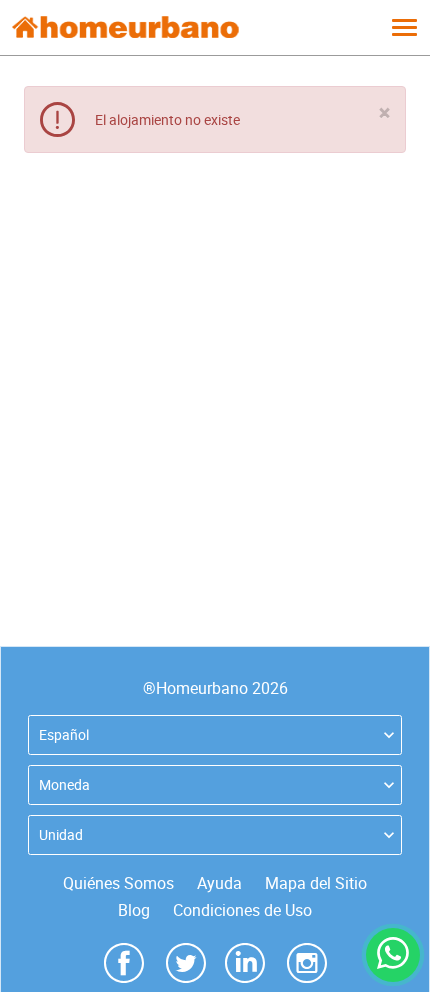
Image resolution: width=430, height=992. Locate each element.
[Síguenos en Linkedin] (245, 960)
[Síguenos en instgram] (307, 960)
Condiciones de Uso (242, 910)
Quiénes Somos (118, 883)
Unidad (61, 834)
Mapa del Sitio (316, 883)
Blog (134, 910)
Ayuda (219, 883)
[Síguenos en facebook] (124, 960)
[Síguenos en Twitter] (186, 960)
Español (64, 734)
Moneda (64, 784)
